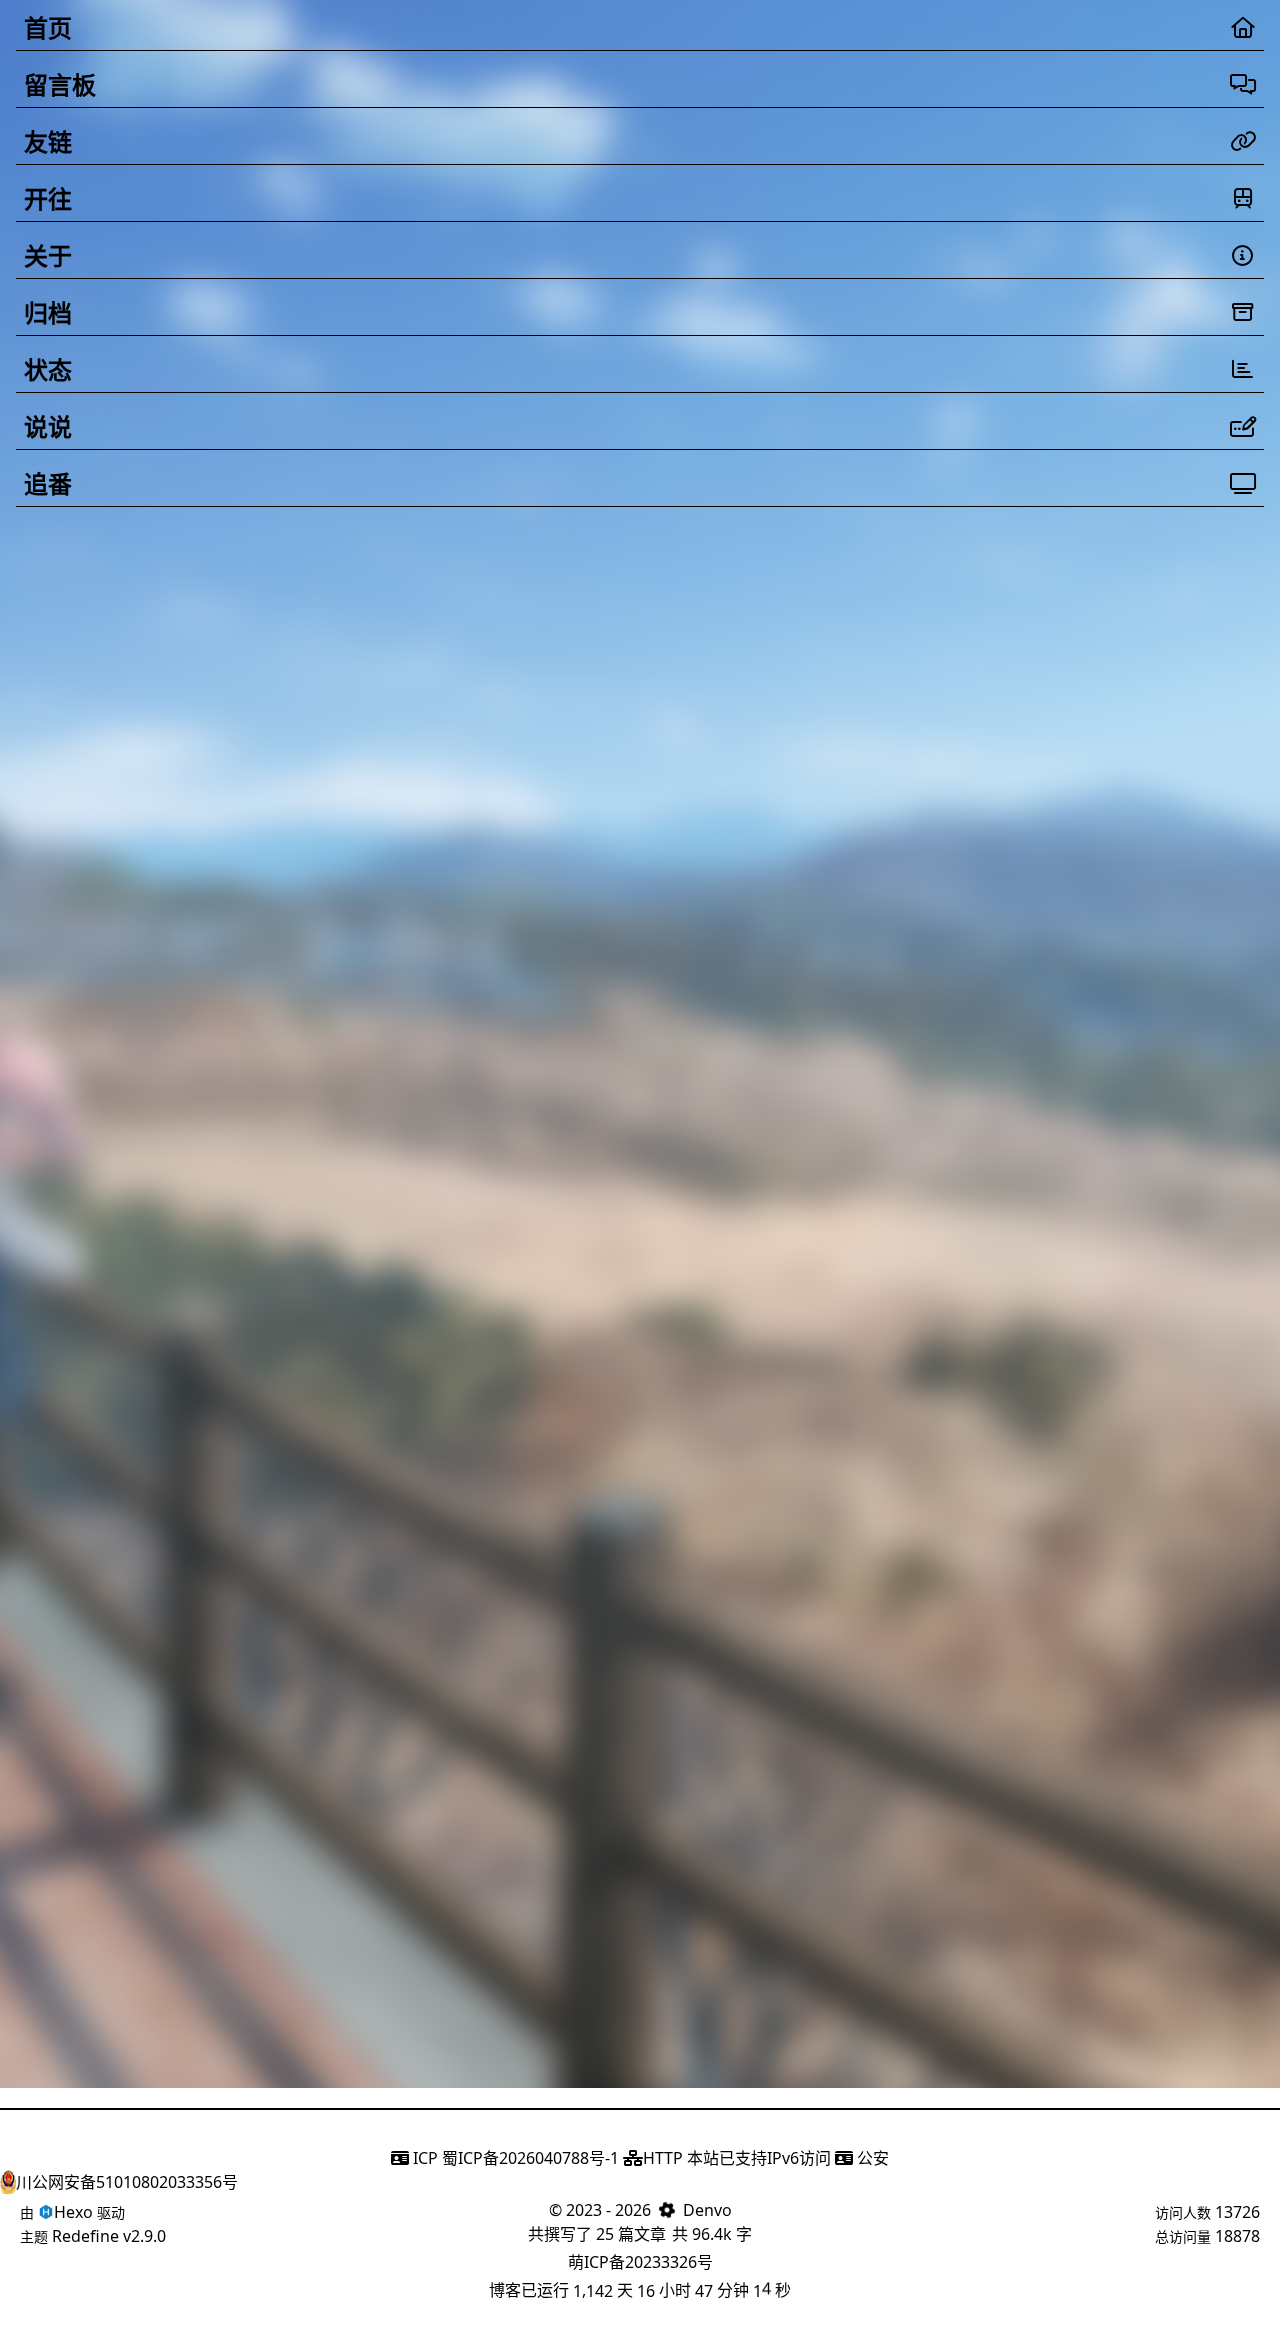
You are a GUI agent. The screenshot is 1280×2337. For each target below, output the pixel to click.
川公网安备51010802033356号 (127, 2182)
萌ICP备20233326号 (640, 2262)
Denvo (707, 2210)
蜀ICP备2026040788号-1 (530, 2158)
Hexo (73, 2212)
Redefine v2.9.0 (109, 2236)
